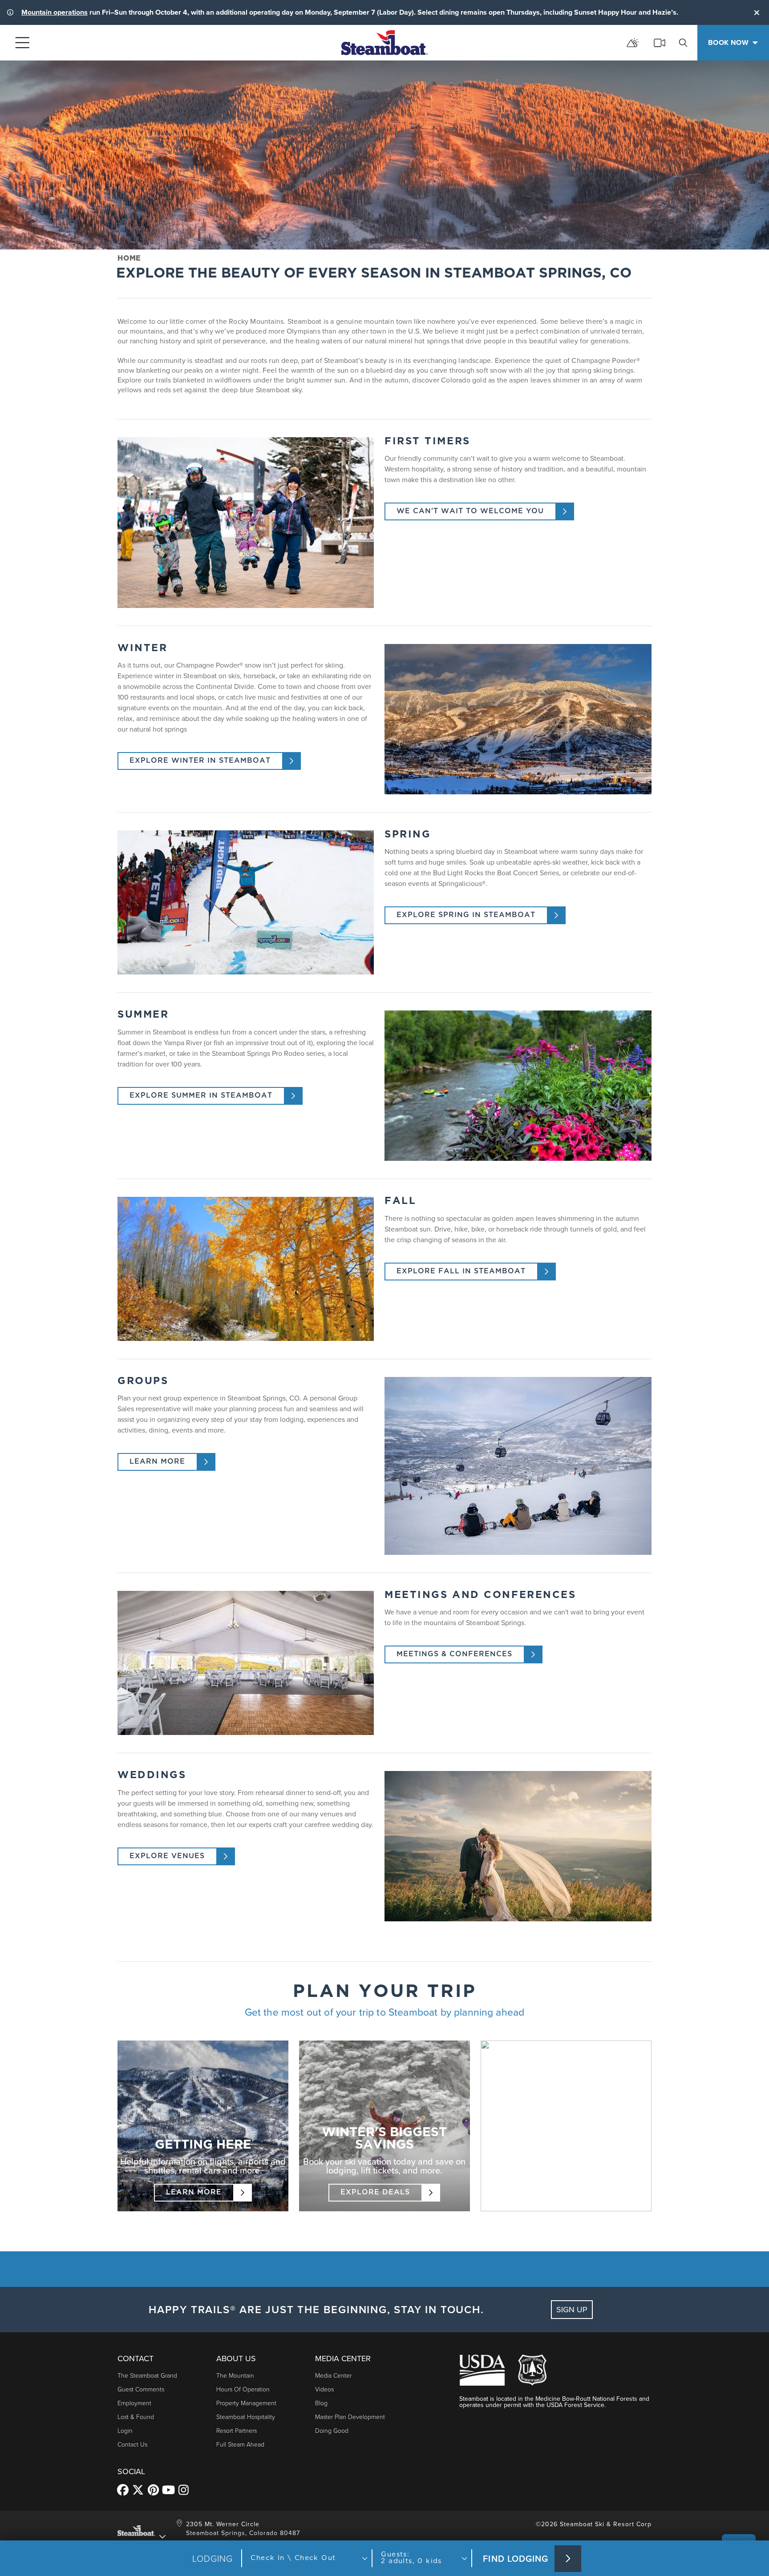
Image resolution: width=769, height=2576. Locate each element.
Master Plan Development (350, 2417)
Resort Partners (237, 2430)
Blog (321, 2403)
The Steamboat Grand (147, 2375)
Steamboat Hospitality (246, 2417)
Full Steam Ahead (240, 2444)
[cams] (660, 43)
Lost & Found (136, 2417)
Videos (324, 2389)
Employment (134, 2403)
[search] (683, 43)
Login (125, 2430)
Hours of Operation (243, 2389)
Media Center (333, 2375)
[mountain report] (633, 43)
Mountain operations (55, 12)
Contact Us (132, 2444)
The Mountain (235, 2375)
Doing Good (332, 2430)
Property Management (246, 2403)
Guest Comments (141, 2389)
